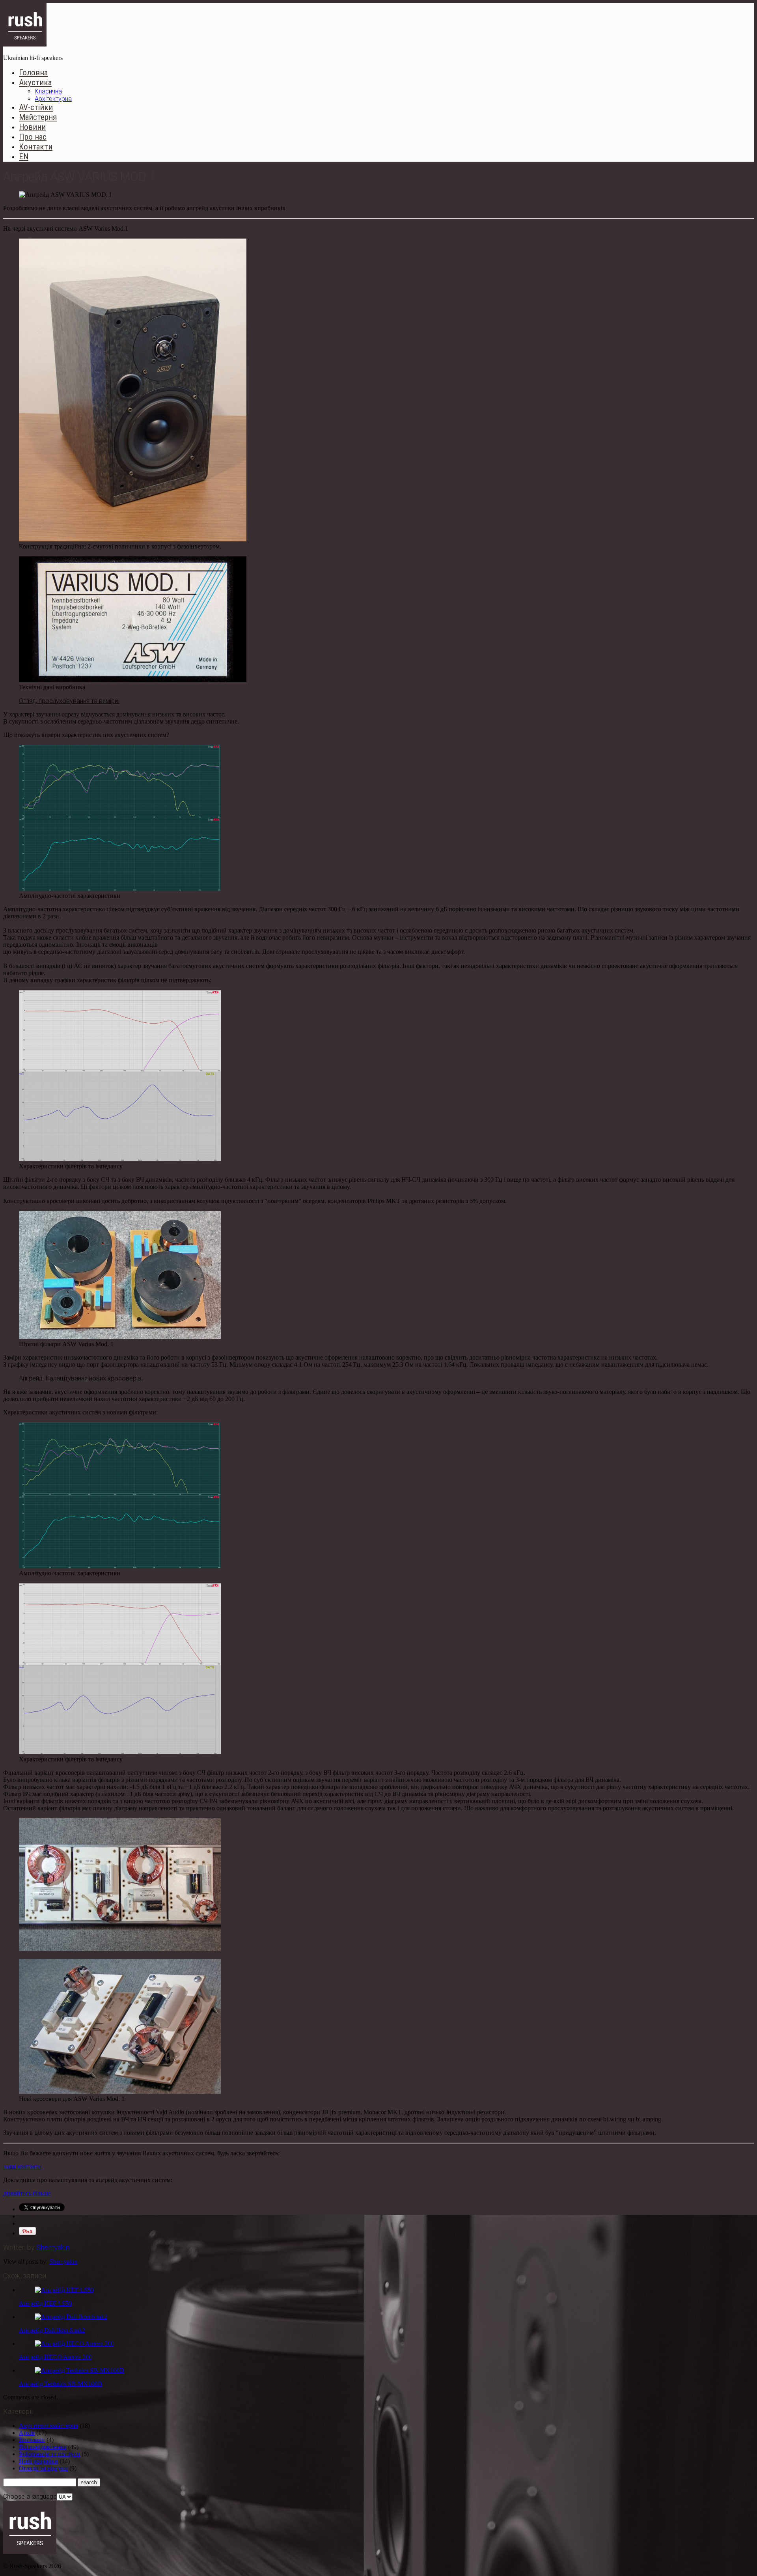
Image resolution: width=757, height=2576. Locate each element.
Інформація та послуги (49, 2454)
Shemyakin (53, 2247)
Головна (33, 73)
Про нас (33, 137)
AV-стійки (36, 107)
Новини (32, 127)
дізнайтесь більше (27, 2193)
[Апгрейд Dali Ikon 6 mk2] (71, 2317)
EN (24, 157)
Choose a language (30, 2497)
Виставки (32, 2440)
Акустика (35, 82)
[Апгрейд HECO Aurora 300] (74, 2344)
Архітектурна (53, 99)
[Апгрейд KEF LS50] (64, 2290)
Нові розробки (38, 2461)
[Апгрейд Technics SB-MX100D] (79, 2370)
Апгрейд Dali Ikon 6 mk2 (52, 2330)
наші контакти (22, 2167)
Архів (27, 2433)
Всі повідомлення (43, 2447)
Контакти (36, 147)
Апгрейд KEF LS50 (45, 2303)
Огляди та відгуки (43, 2468)
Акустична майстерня (48, 2426)
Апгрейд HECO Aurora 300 (55, 2357)
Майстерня (38, 117)
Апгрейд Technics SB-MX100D (61, 2384)
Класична (48, 91)
